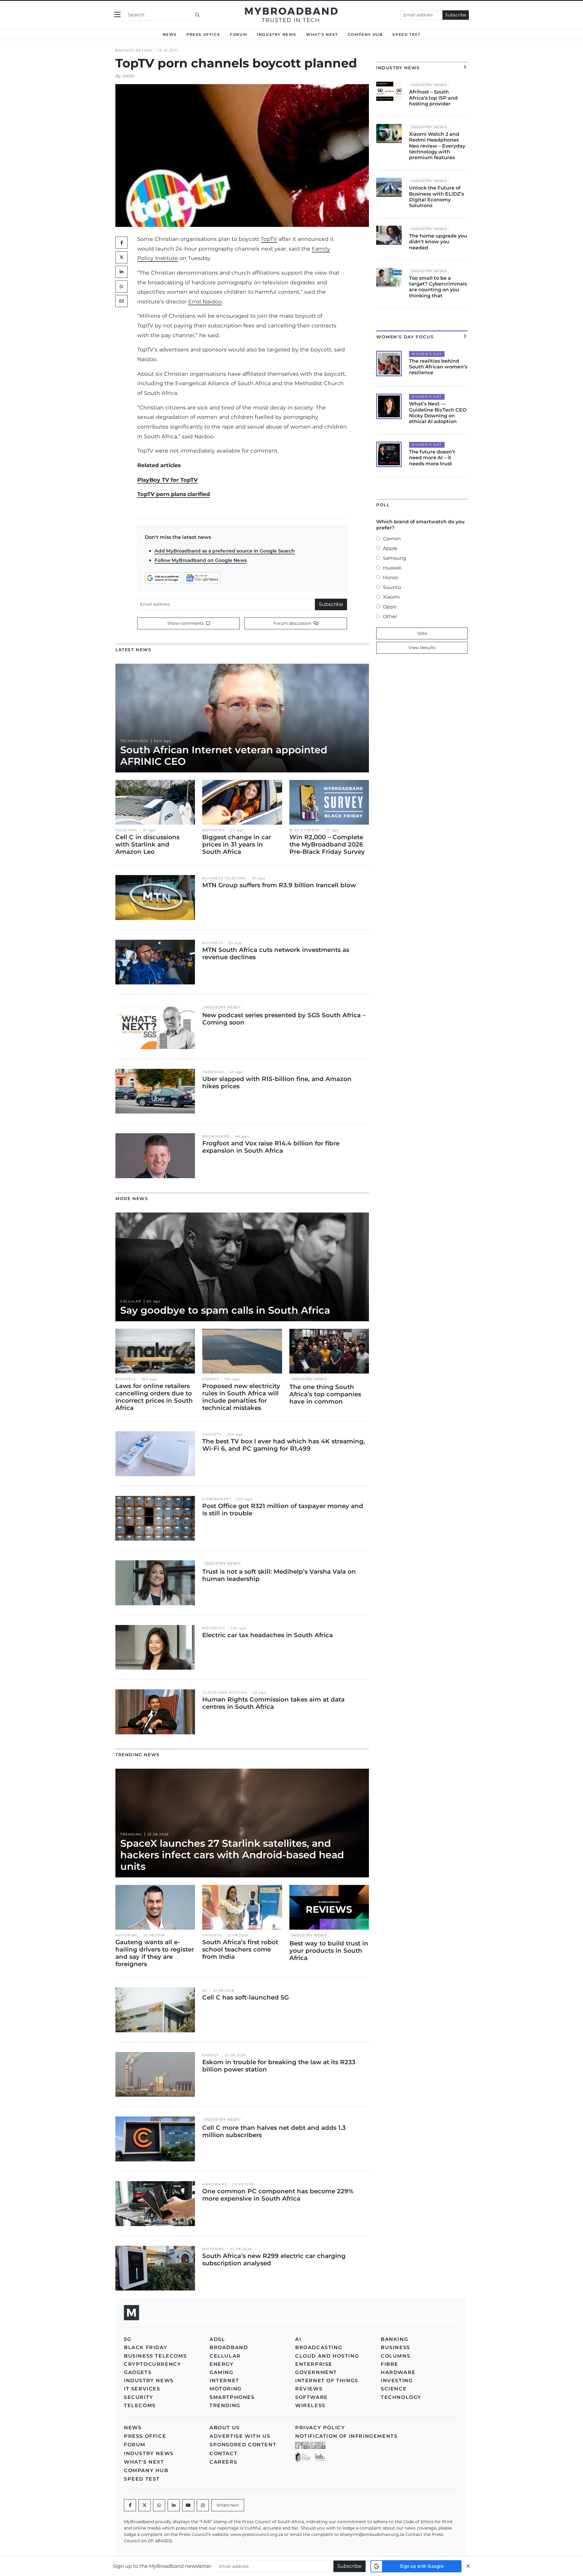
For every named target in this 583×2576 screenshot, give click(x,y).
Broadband (216, 1136)
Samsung (395, 558)
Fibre (390, 2364)
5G (205, 1991)
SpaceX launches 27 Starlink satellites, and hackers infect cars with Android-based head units (232, 1855)
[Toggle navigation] (117, 15)
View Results (422, 648)
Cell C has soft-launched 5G (245, 1997)
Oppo (390, 607)
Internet (224, 2381)
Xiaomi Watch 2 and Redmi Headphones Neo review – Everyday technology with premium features (437, 146)
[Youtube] (188, 2505)
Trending (213, 1072)
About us (225, 2428)
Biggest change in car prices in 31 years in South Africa (237, 844)
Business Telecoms (224, 878)
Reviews (309, 2389)
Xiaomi (391, 597)
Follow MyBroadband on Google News (201, 560)
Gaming (222, 2372)
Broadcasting (134, 50)
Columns (395, 2356)
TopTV (269, 239)
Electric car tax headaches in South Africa (268, 1635)
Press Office (203, 34)
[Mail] (121, 301)
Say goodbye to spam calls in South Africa (225, 1310)
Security (139, 2397)
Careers (223, 2462)
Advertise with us (240, 2436)
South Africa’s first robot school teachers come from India (240, 1949)
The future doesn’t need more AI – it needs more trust (432, 458)
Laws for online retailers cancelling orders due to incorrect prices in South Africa (154, 1397)
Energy (211, 1379)
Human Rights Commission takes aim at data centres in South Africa (273, 1703)
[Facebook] (130, 2505)
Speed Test (406, 34)
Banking (394, 2339)
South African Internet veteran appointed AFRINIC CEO (224, 756)
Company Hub (365, 34)
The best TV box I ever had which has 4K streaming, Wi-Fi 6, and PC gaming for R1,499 (284, 1445)
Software (312, 2397)
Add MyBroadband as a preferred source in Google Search (225, 551)
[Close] (468, 2566)
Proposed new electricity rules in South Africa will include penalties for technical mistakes (241, 1397)
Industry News (277, 34)
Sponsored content (243, 2445)
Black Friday (305, 830)
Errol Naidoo (205, 301)
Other (390, 616)
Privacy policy (320, 2428)
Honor (390, 578)
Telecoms (126, 830)
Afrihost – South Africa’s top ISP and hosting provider (433, 98)
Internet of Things (327, 2381)
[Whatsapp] (159, 2505)
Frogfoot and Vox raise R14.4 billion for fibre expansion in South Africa (271, 1147)
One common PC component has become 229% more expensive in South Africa (278, 2195)
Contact (223, 2453)
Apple (390, 548)
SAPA (128, 76)
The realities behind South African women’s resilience (438, 367)
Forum (239, 34)
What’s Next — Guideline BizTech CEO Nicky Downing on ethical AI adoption (438, 413)
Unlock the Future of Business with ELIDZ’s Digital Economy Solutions (436, 197)
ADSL (217, 2339)
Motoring (214, 830)
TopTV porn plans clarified (174, 494)
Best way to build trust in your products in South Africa (329, 1951)
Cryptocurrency (152, 2364)
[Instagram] (203, 2505)
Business (213, 943)
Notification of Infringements (346, 2436)
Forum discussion (293, 623)
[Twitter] (121, 257)
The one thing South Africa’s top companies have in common (325, 1394)
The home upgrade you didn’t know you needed (438, 242)
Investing (397, 2381)
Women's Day (427, 354)
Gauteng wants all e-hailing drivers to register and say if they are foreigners (155, 1953)
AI (298, 2339)
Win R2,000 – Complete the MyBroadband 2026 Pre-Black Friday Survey (327, 844)
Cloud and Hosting (225, 1693)
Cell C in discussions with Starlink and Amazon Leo (147, 844)
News (170, 34)
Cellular (131, 1301)
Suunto (392, 587)
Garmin (392, 539)
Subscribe (456, 15)
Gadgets (212, 1434)
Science (394, 2389)
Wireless (310, 2405)
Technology (135, 741)
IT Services (142, 2389)
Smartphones (232, 2397)
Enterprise (314, 2364)
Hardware (215, 2184)
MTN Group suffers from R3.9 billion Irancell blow (279, 885)
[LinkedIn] (121, 272)
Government (217, 1499)
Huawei (392, 568)
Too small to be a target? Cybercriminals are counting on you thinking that (438, 287)
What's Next (322, 34)
